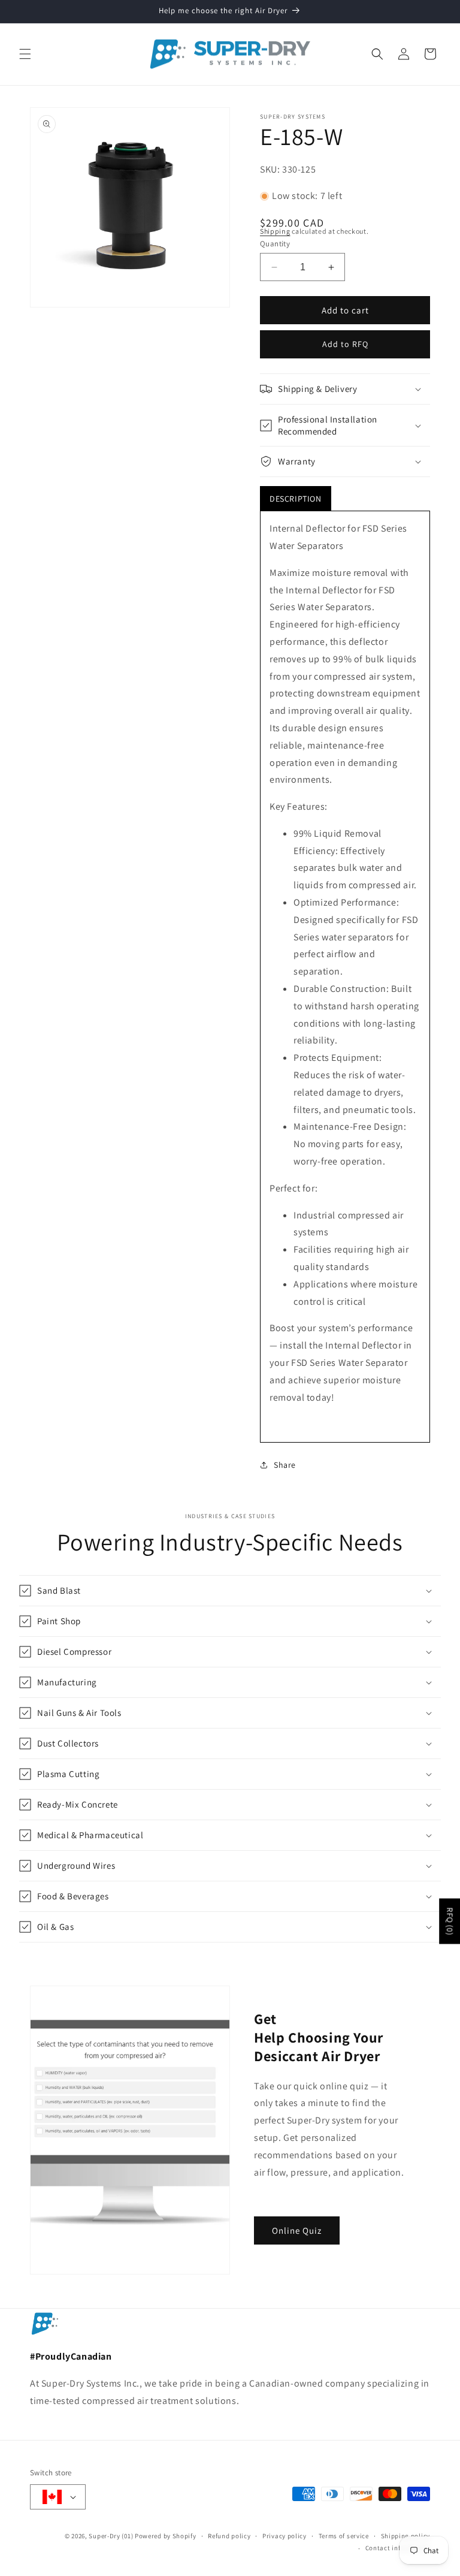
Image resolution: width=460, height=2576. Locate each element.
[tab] (296, 499)
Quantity (275, 244)
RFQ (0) (450, 1922)
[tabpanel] (345, 977)
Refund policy (229, 2536)
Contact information (398, 2548)
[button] (25, 54)
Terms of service (344, 2536)
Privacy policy (285, 2536)
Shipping (275, 231)
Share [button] (285, 1465)
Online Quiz (297, 2230)
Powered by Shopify (166, 2536)
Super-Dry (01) (111, 2536)
